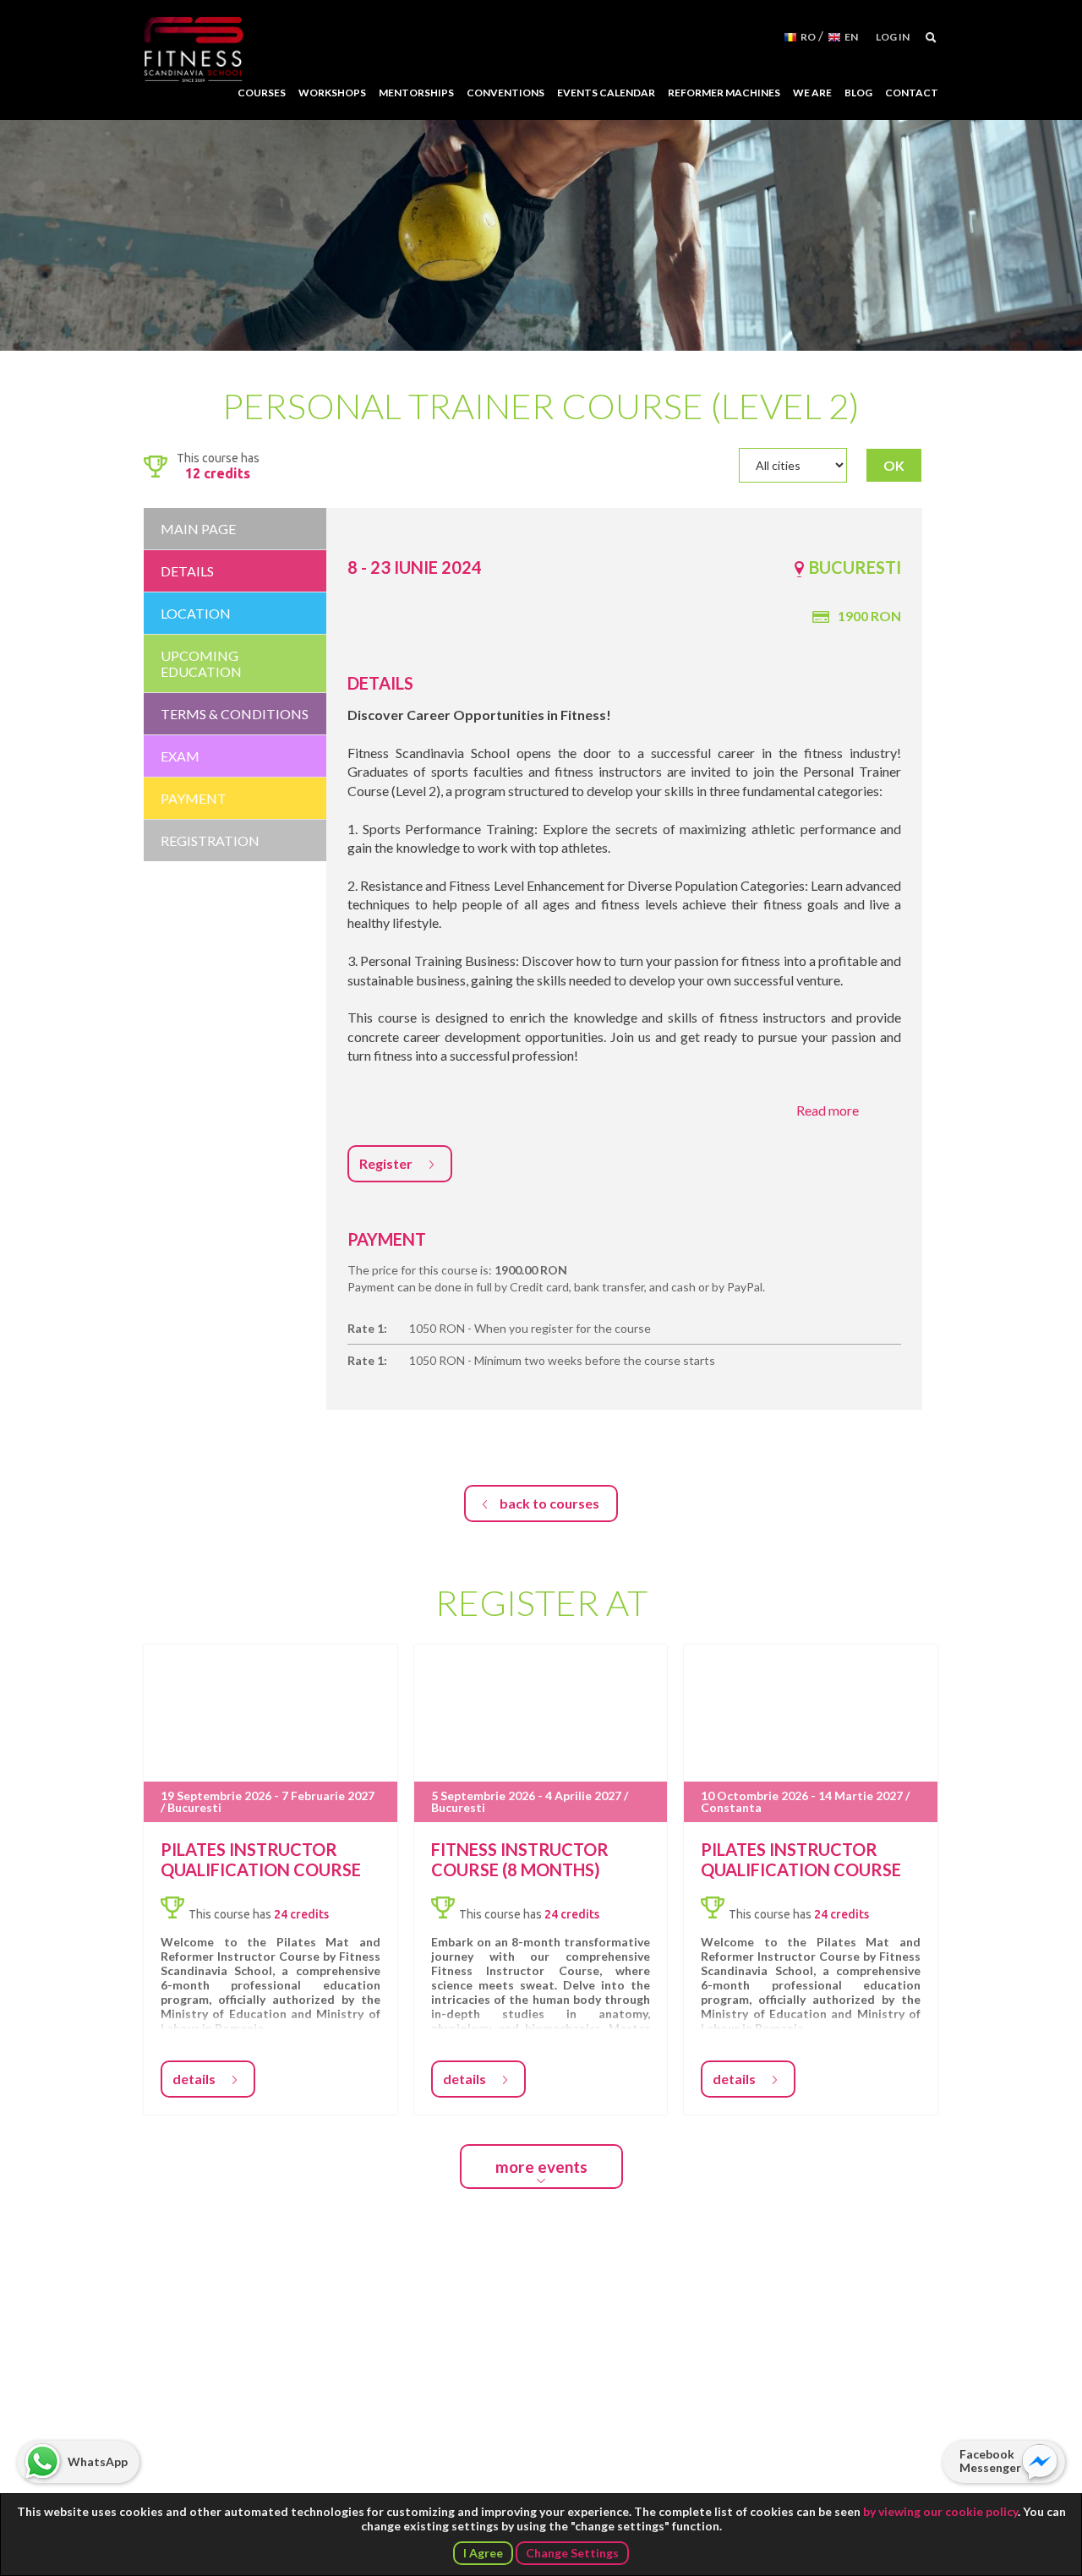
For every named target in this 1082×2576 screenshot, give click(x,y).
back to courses (549, 1503)
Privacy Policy (195, 2488)
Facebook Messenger (990, 2461)
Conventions (505, 93)
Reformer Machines (724, 93)
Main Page (198, 529)
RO (808, 37)
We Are (812, 93)
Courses (262, 93)
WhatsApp (98, 2461)
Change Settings (572, 2553)
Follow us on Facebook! (738, 2412)
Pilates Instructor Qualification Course (261, 1859)
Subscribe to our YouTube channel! (780, 2412)
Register (386, 1163)
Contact (912, 93)
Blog (858, 93)
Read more (828, 1110)
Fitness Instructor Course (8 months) (520, 1859)
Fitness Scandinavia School (194, 50)
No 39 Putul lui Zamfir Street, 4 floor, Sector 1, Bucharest (542, 2360)
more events (541, 2167)
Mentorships (416, 93)
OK (894, 465)
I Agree (483, 2553)
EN (851, 37)
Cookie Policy (296, 2488)
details (194, 2079)
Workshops (332, 93)
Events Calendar (606, 93)
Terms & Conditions (412, 2488)
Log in (893, 37)
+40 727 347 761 (529, 2412)
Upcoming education (201, 663)
